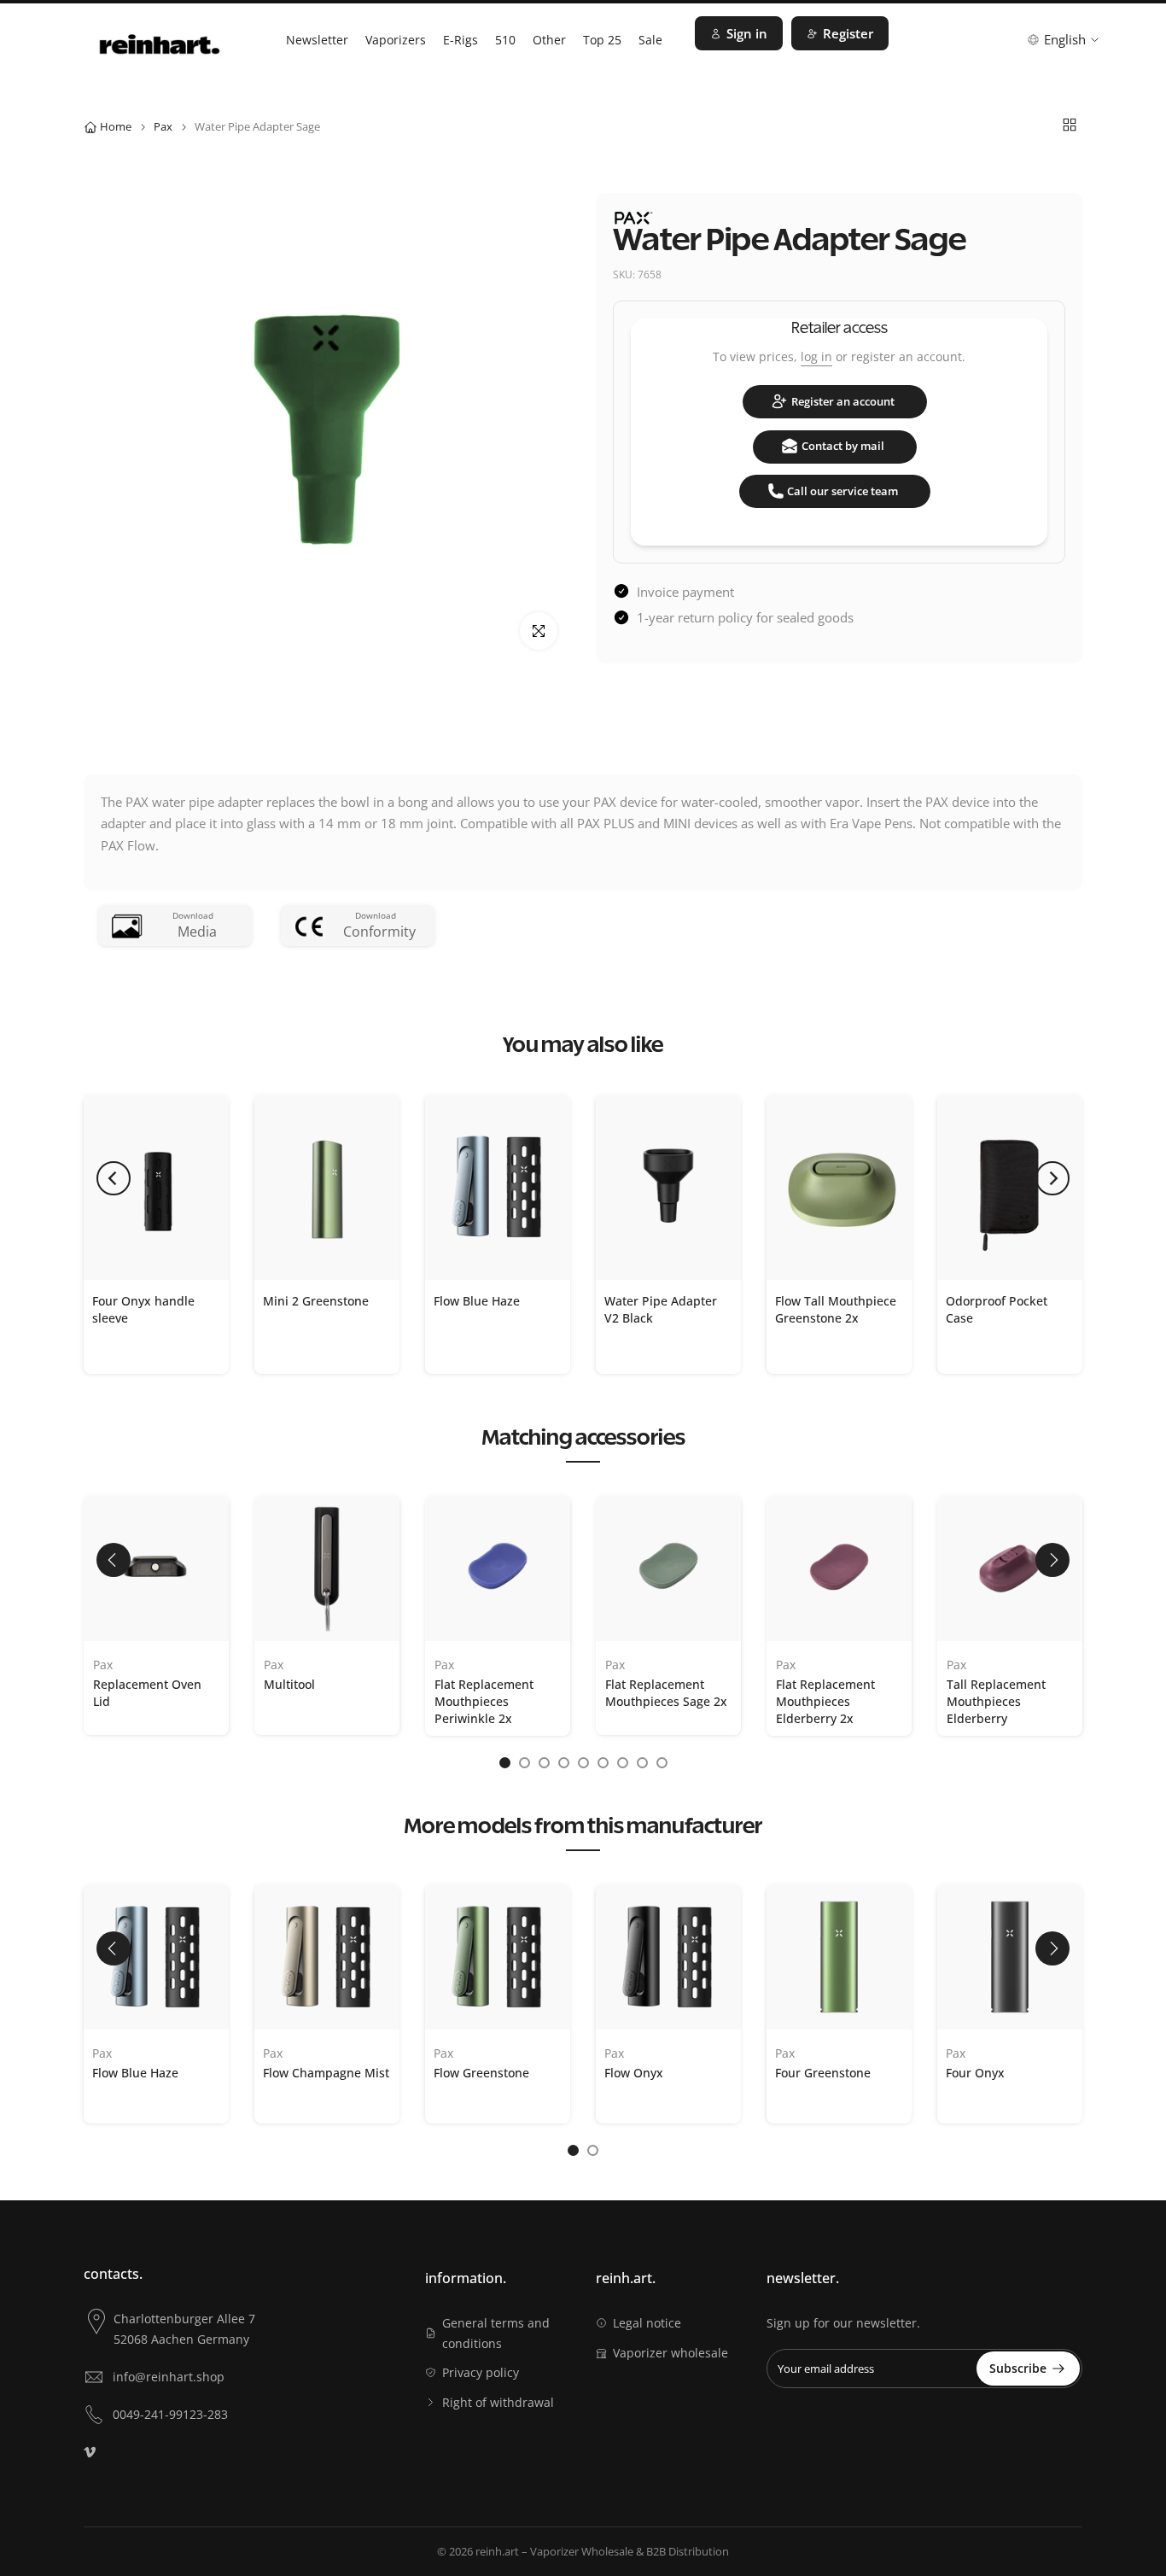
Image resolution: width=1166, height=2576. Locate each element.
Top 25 (602, 40)
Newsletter (317, 40)
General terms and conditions (496, 2333)
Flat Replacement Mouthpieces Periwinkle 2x (484, 1701)
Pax (163, 126)
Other (549, 40)
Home (116, 126)
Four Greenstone (823, 2072)
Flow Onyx (634, 2072)
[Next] (1052, 1178)
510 (505, 40)
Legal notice (647, 2323)
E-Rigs (461, 40)
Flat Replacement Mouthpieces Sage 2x (666, 1693)
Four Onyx (975, 2072)
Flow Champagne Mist (326, 2072)
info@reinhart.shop (169, 2377)
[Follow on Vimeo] (90, 2452)
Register (848, 33)
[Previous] (114, 1178)
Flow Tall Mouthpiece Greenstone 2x (836, 1308)
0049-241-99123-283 (170, 2414)
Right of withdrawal (498, 2402)
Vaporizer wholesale (670, 2353)
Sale (650, 40)
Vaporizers (396, 40)
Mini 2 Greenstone (316, 1300)
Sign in (747, 33)
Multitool (289, 1684)
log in (816, 356)
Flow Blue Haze (477, 1300)
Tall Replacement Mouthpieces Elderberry (996, 1701)
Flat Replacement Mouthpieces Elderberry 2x (825, 1701)
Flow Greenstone (481, 2072)
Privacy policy (481, 2372)
